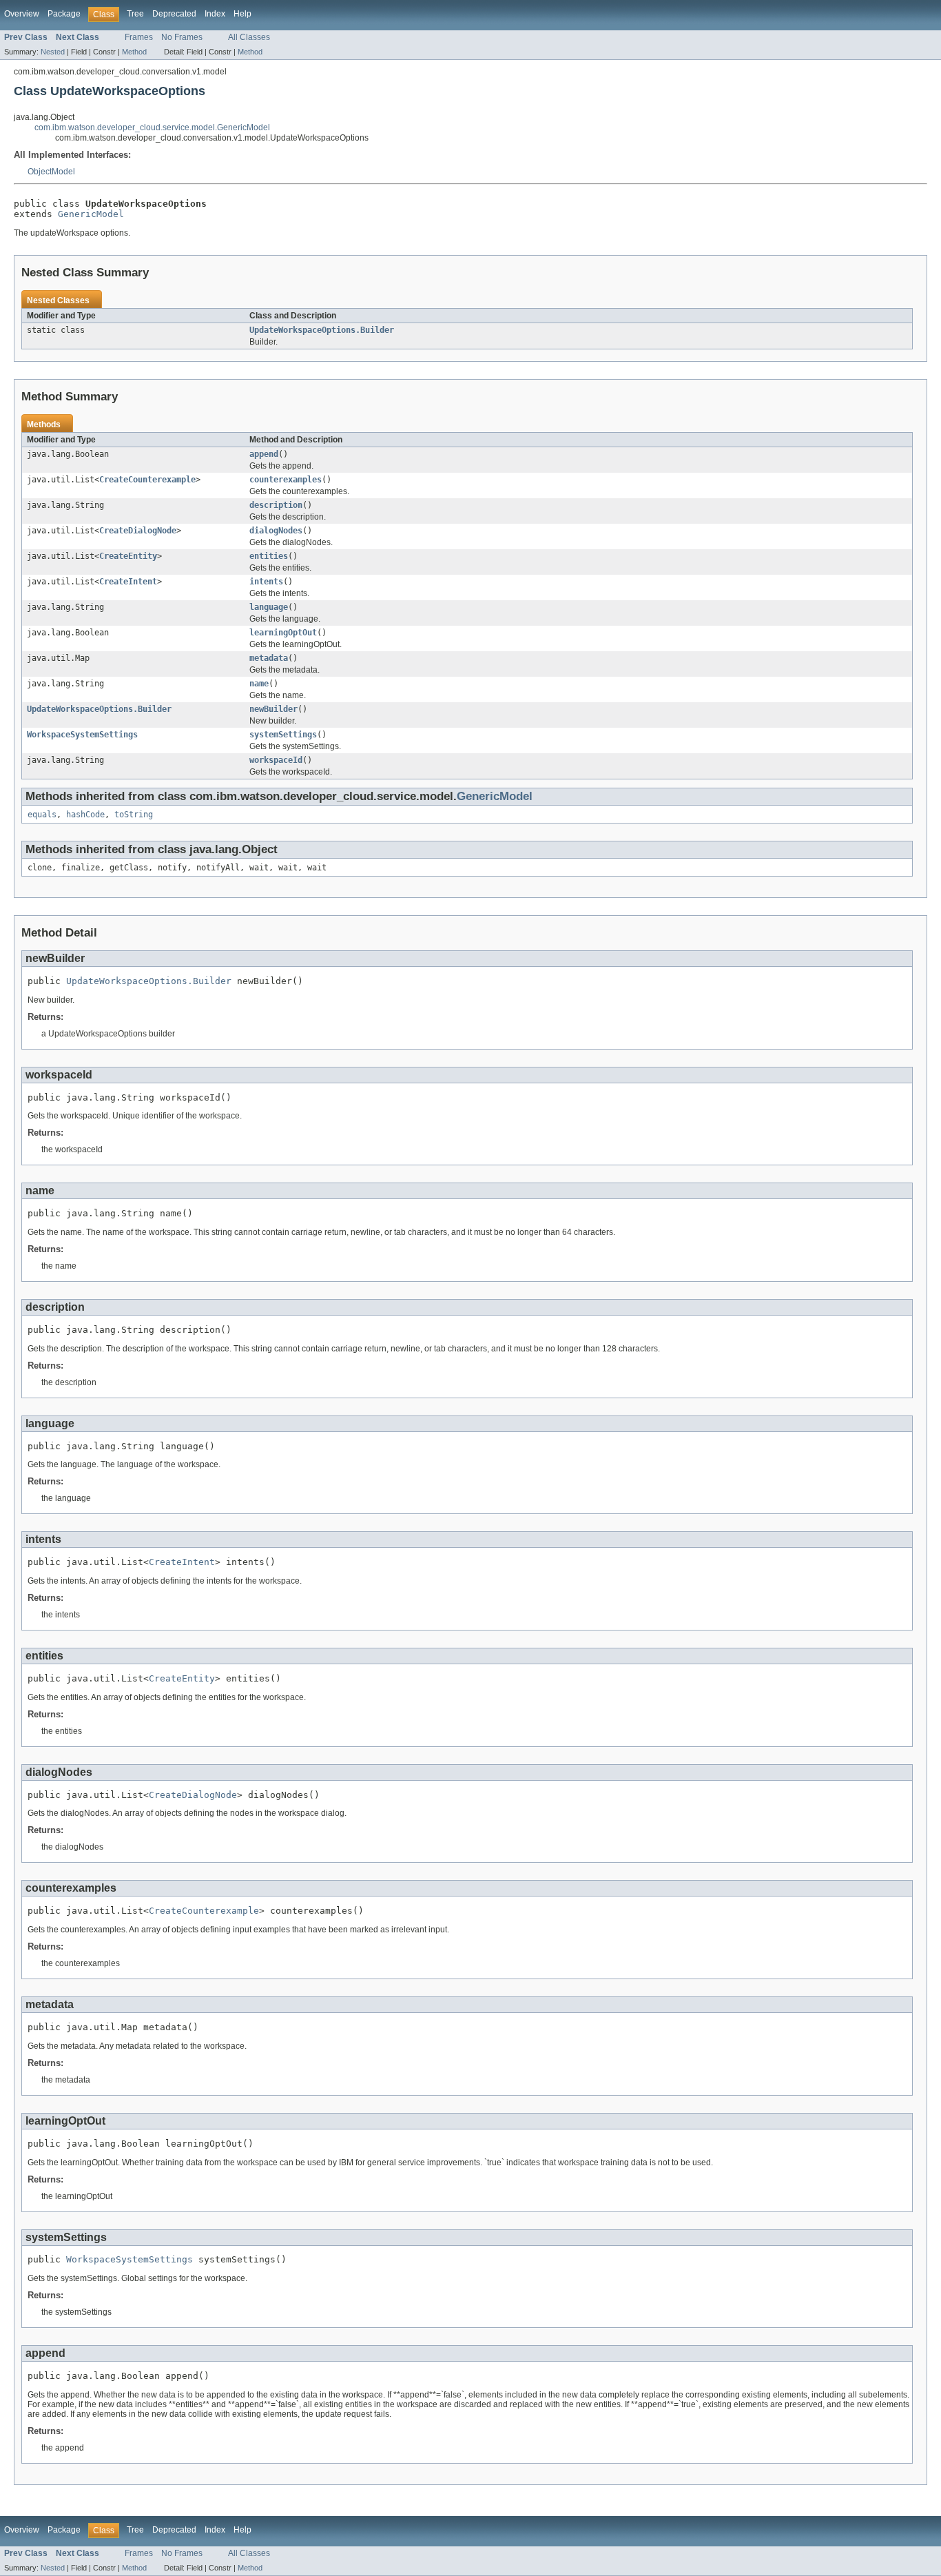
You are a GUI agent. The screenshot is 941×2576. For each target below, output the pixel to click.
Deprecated (174, 14)
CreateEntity (128, 556)
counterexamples (286, 480)
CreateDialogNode (138, 531)
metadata (269, 658)
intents (266, 582)
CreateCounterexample (147, 480)
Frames (139, 37)
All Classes (249, 37)
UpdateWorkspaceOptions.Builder (322, 330)
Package (64, 14)
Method (134, 52)
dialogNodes (276, 531)
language (269, 607)
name (259, 684)
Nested (53, 52)
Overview (22, 14)
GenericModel (91, 214)
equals (42, 815)
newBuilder (273, 709)
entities (269, 556)
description (276, 505)
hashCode (85, 815)
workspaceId (276, 760)
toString (134, 815)
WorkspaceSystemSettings (82, 735)
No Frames (182, 37)
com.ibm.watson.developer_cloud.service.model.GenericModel (152, 127)
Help (242, 14)
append (264, 454)
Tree (135, 14)
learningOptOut (283, 633)
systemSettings (283, 735)
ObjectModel (51, 172)
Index (215, 14)
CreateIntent (128, 582)
